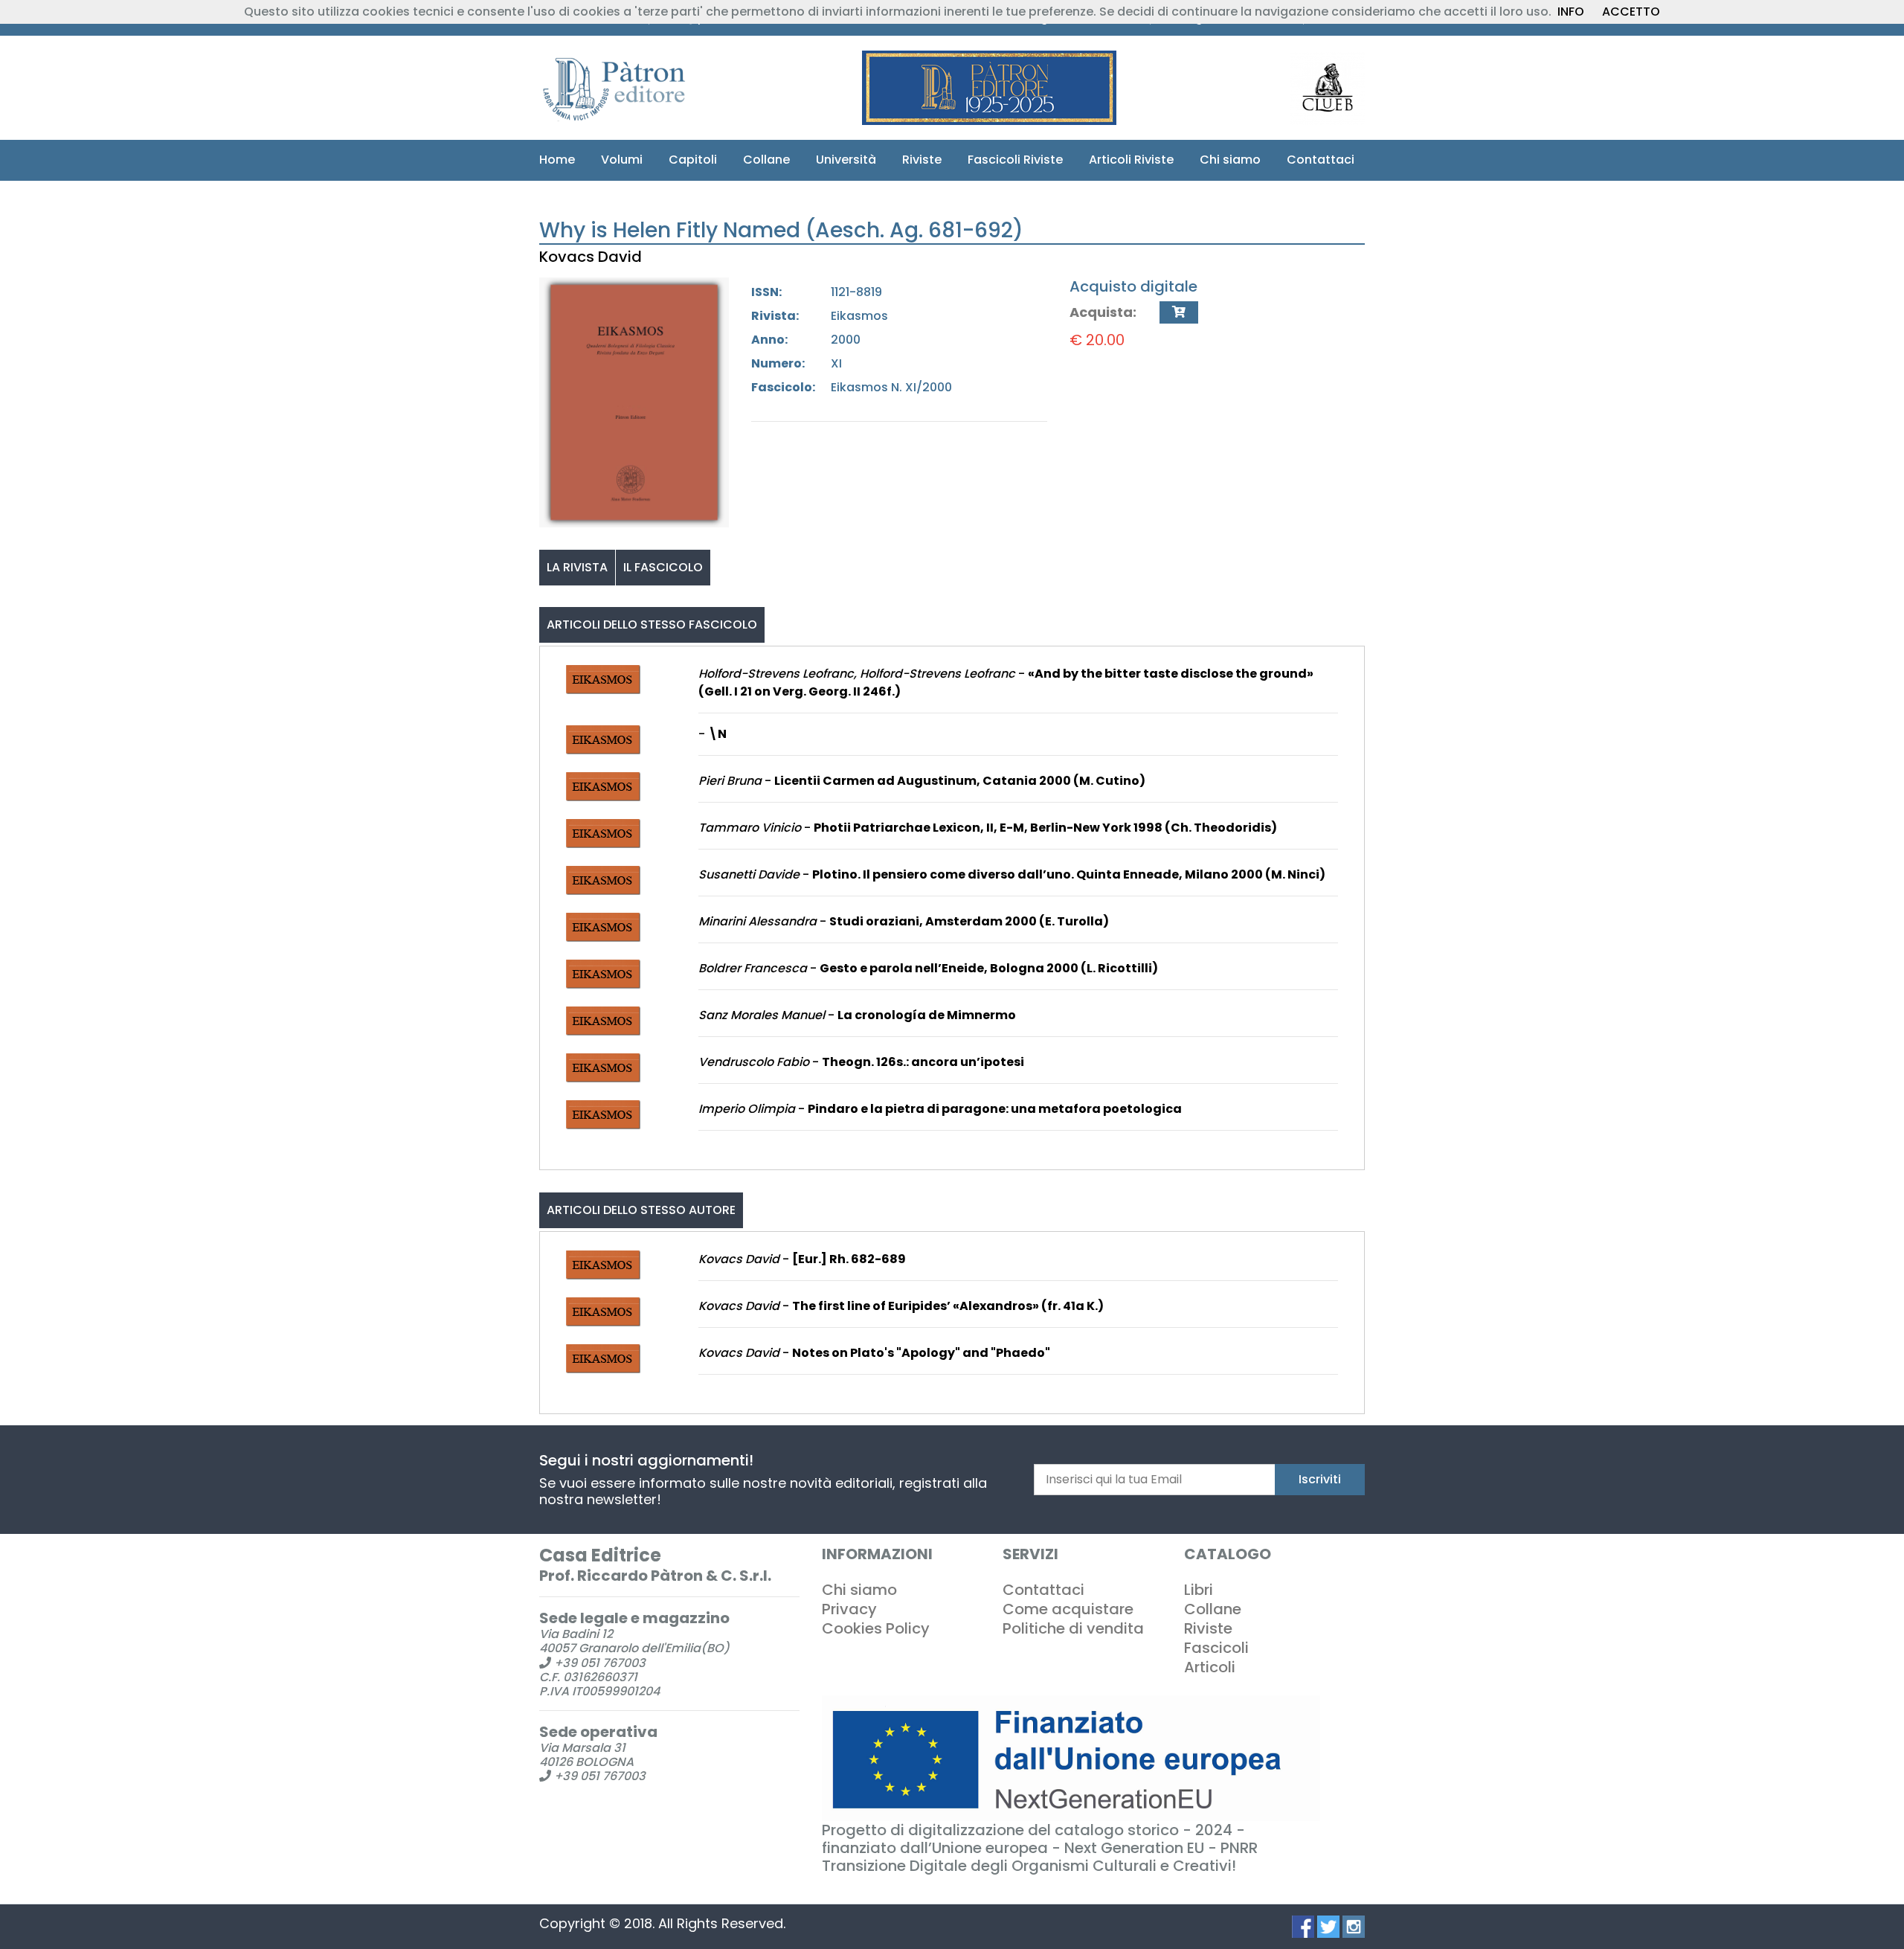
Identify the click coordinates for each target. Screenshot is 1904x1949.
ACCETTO (1631, 12)
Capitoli (693, 160)
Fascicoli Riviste (1015, 160)
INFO (1571, 12)
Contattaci (1321, 160)
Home (557, 160)
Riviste (922, 160)
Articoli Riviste (1131, 160)
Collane (766, 160)
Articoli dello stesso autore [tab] (641, 1210)
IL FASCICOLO (663, 567)
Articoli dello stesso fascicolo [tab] (652, 624)
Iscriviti (1320, 1479)
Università (846, 160)
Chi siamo (1230, 160)
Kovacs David (591, 257)
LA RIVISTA (577, 567)
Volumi (622, 160)
